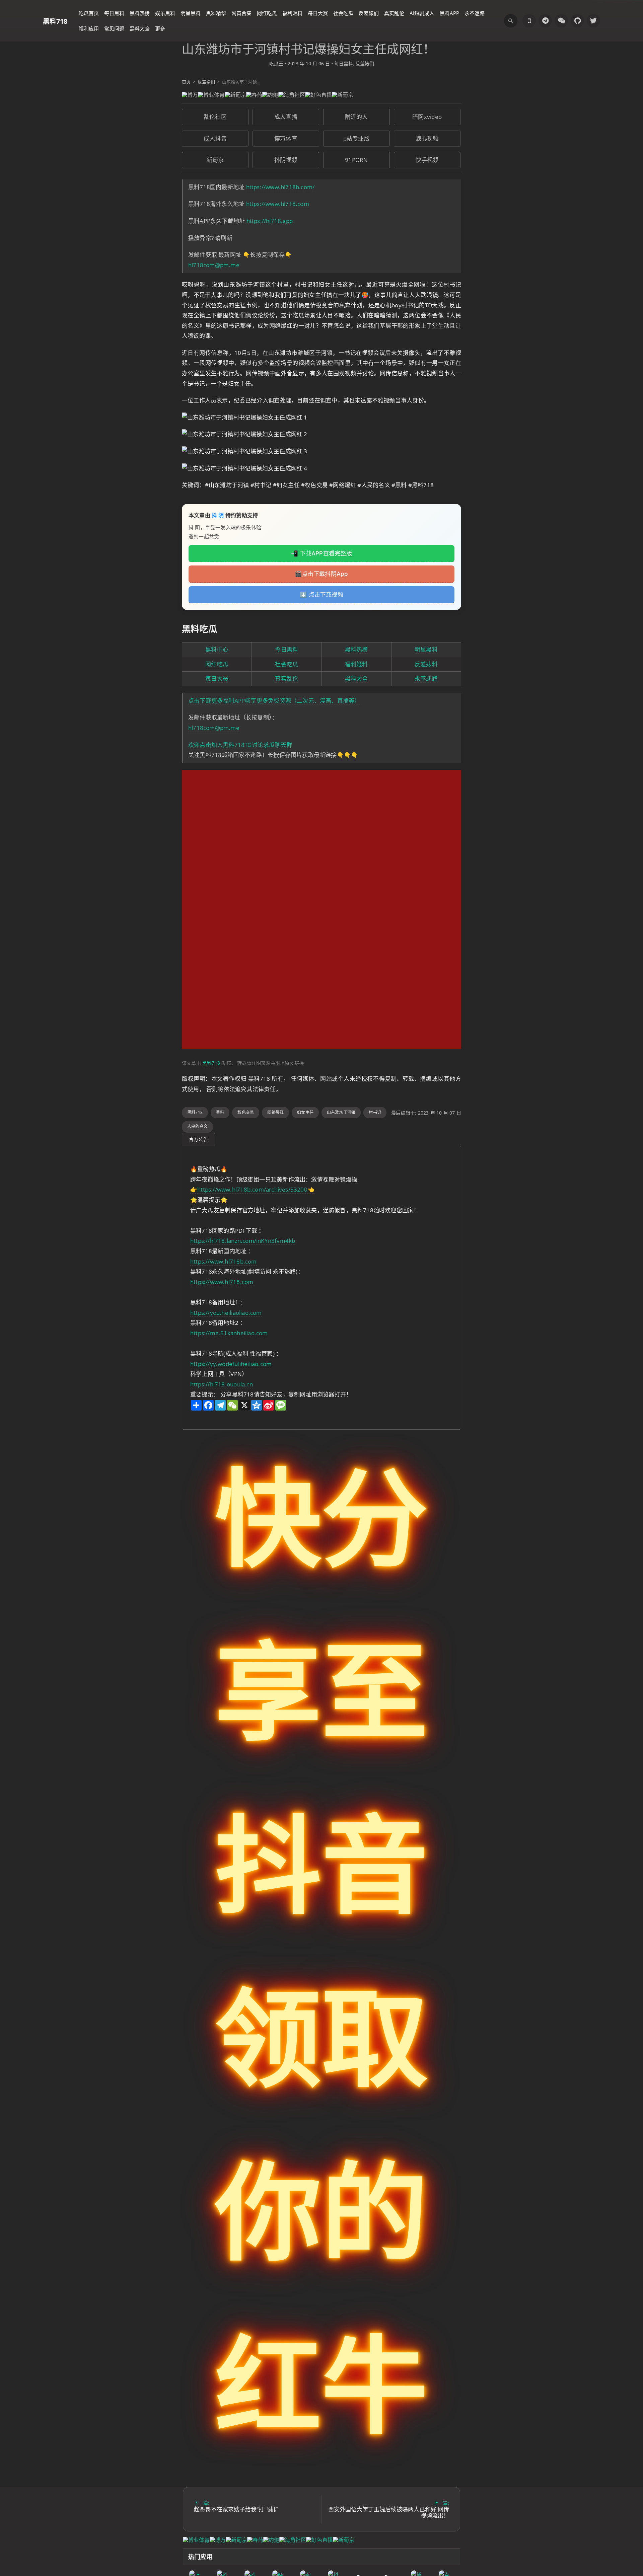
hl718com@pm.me (214, 265)
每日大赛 (318, 13)
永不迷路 (475, 13)
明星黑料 (191, 13)
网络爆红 (275, 1112)
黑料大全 (140, 28)
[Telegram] (545, 21)
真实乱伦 (394, 13)
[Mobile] (529, 21)
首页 (186, 82)
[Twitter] (593, 21)
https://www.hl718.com (278, 204)
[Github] (577, 21)
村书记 (375, 1112)
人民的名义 (197, 1126)
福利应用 (89, 28)
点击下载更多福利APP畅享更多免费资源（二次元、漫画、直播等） (274, 701)
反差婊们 (369, 13)
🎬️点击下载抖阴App (321, 574)
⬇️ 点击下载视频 (321, 595)
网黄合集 (241, 13)
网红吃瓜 (267, 13)
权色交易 (246, 1112)
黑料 (220, 1112)
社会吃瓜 (343, 13)
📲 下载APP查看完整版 (321, 553)
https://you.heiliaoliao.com (226, 1313)
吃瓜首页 (89, 13)
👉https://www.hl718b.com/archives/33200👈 (252, 1189)
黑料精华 (216, 13)
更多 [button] (160, 28)
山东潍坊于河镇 (341, 1112)
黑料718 (55, 21)
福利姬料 (292, 13)
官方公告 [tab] (198, 1139)
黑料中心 (217, 649)
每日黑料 (114, 13)
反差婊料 (426, 664)
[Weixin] (561, 21)
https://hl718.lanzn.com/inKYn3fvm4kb (243, 1241)
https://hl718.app (270, 221)
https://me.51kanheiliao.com (229, 1333)
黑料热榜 (140, 13)
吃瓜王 (276, 63)
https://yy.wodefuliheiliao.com (231, 1364)
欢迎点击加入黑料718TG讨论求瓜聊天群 (240, 745)
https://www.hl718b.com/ (280, 187)
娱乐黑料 (165, 13)
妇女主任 (305, 1112)
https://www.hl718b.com (224, 1261)
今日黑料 (287, 649)
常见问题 (114, 28)
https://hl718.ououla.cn (222, 1384)
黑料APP (449, 13)
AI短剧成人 (422, 13)
